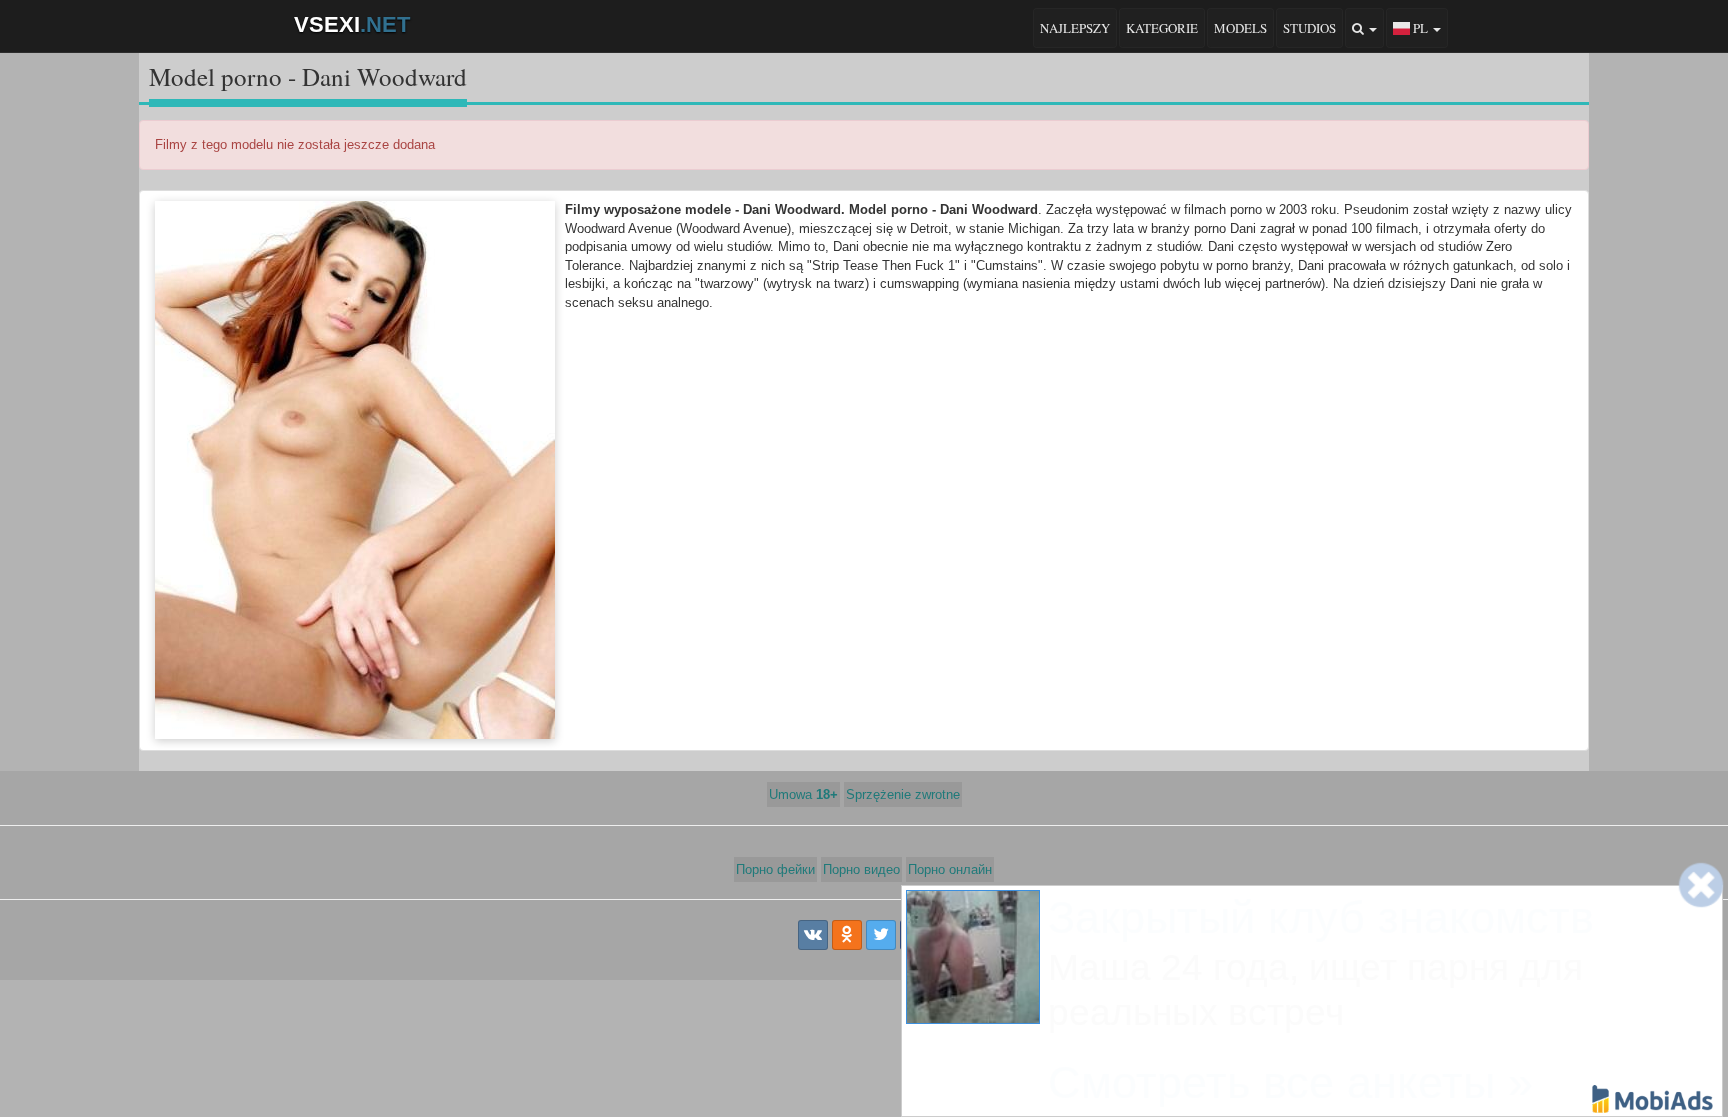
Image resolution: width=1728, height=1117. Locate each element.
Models (1240, 28)
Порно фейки (775, 869)
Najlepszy (1075, 28)
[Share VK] (813, 935)
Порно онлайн (950, 869)
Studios (1309, 28)
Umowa (803, 794)
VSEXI (352, 24)
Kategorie (1162, 28)
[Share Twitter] (881, 935)
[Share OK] (847, 935)
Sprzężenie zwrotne (903, 794)
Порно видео (861, 869)
